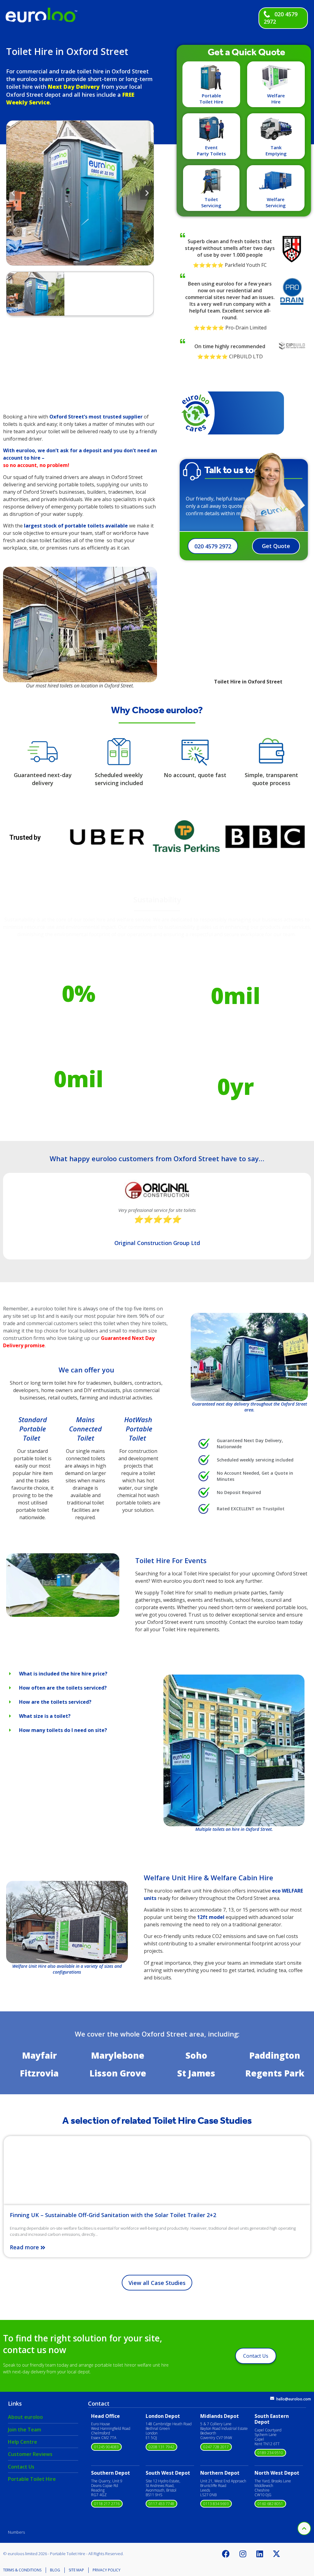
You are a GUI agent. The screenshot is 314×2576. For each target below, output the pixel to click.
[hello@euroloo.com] (272, 2398)
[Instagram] (243, 2554)
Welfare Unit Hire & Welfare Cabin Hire (209, 1878)
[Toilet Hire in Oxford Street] (63, 1615)
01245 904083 (106, 2447)
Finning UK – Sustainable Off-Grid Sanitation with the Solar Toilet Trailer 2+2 (113, 2215)
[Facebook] (226, 2554)
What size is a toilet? (45, 1716)
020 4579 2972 (213, 546)
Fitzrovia (39, 2073)
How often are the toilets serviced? (63, 1688)
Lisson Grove (118, 2073)
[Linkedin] (260, 2554)
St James (196, 2073)
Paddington (275, 2055)
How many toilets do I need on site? (63, 1730)
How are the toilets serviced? (55, 1702)
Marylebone (118, 2055)
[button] (13, 193)
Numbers (16, 2532)
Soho (196, 2055)
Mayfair (39, 2055)
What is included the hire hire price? (63, 1674)
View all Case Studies (157, 2283)
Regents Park (275, 2073)
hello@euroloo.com (294, 2399)
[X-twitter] (277, 2554)
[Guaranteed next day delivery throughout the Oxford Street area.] (249, 1357)
